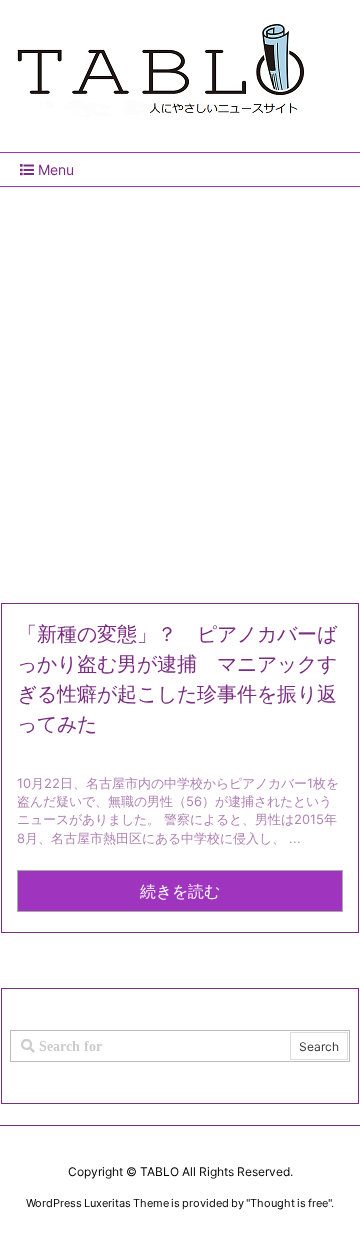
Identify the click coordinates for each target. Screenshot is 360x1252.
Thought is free (289, 1203)
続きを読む (180, 891)
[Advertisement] (180, 387)
